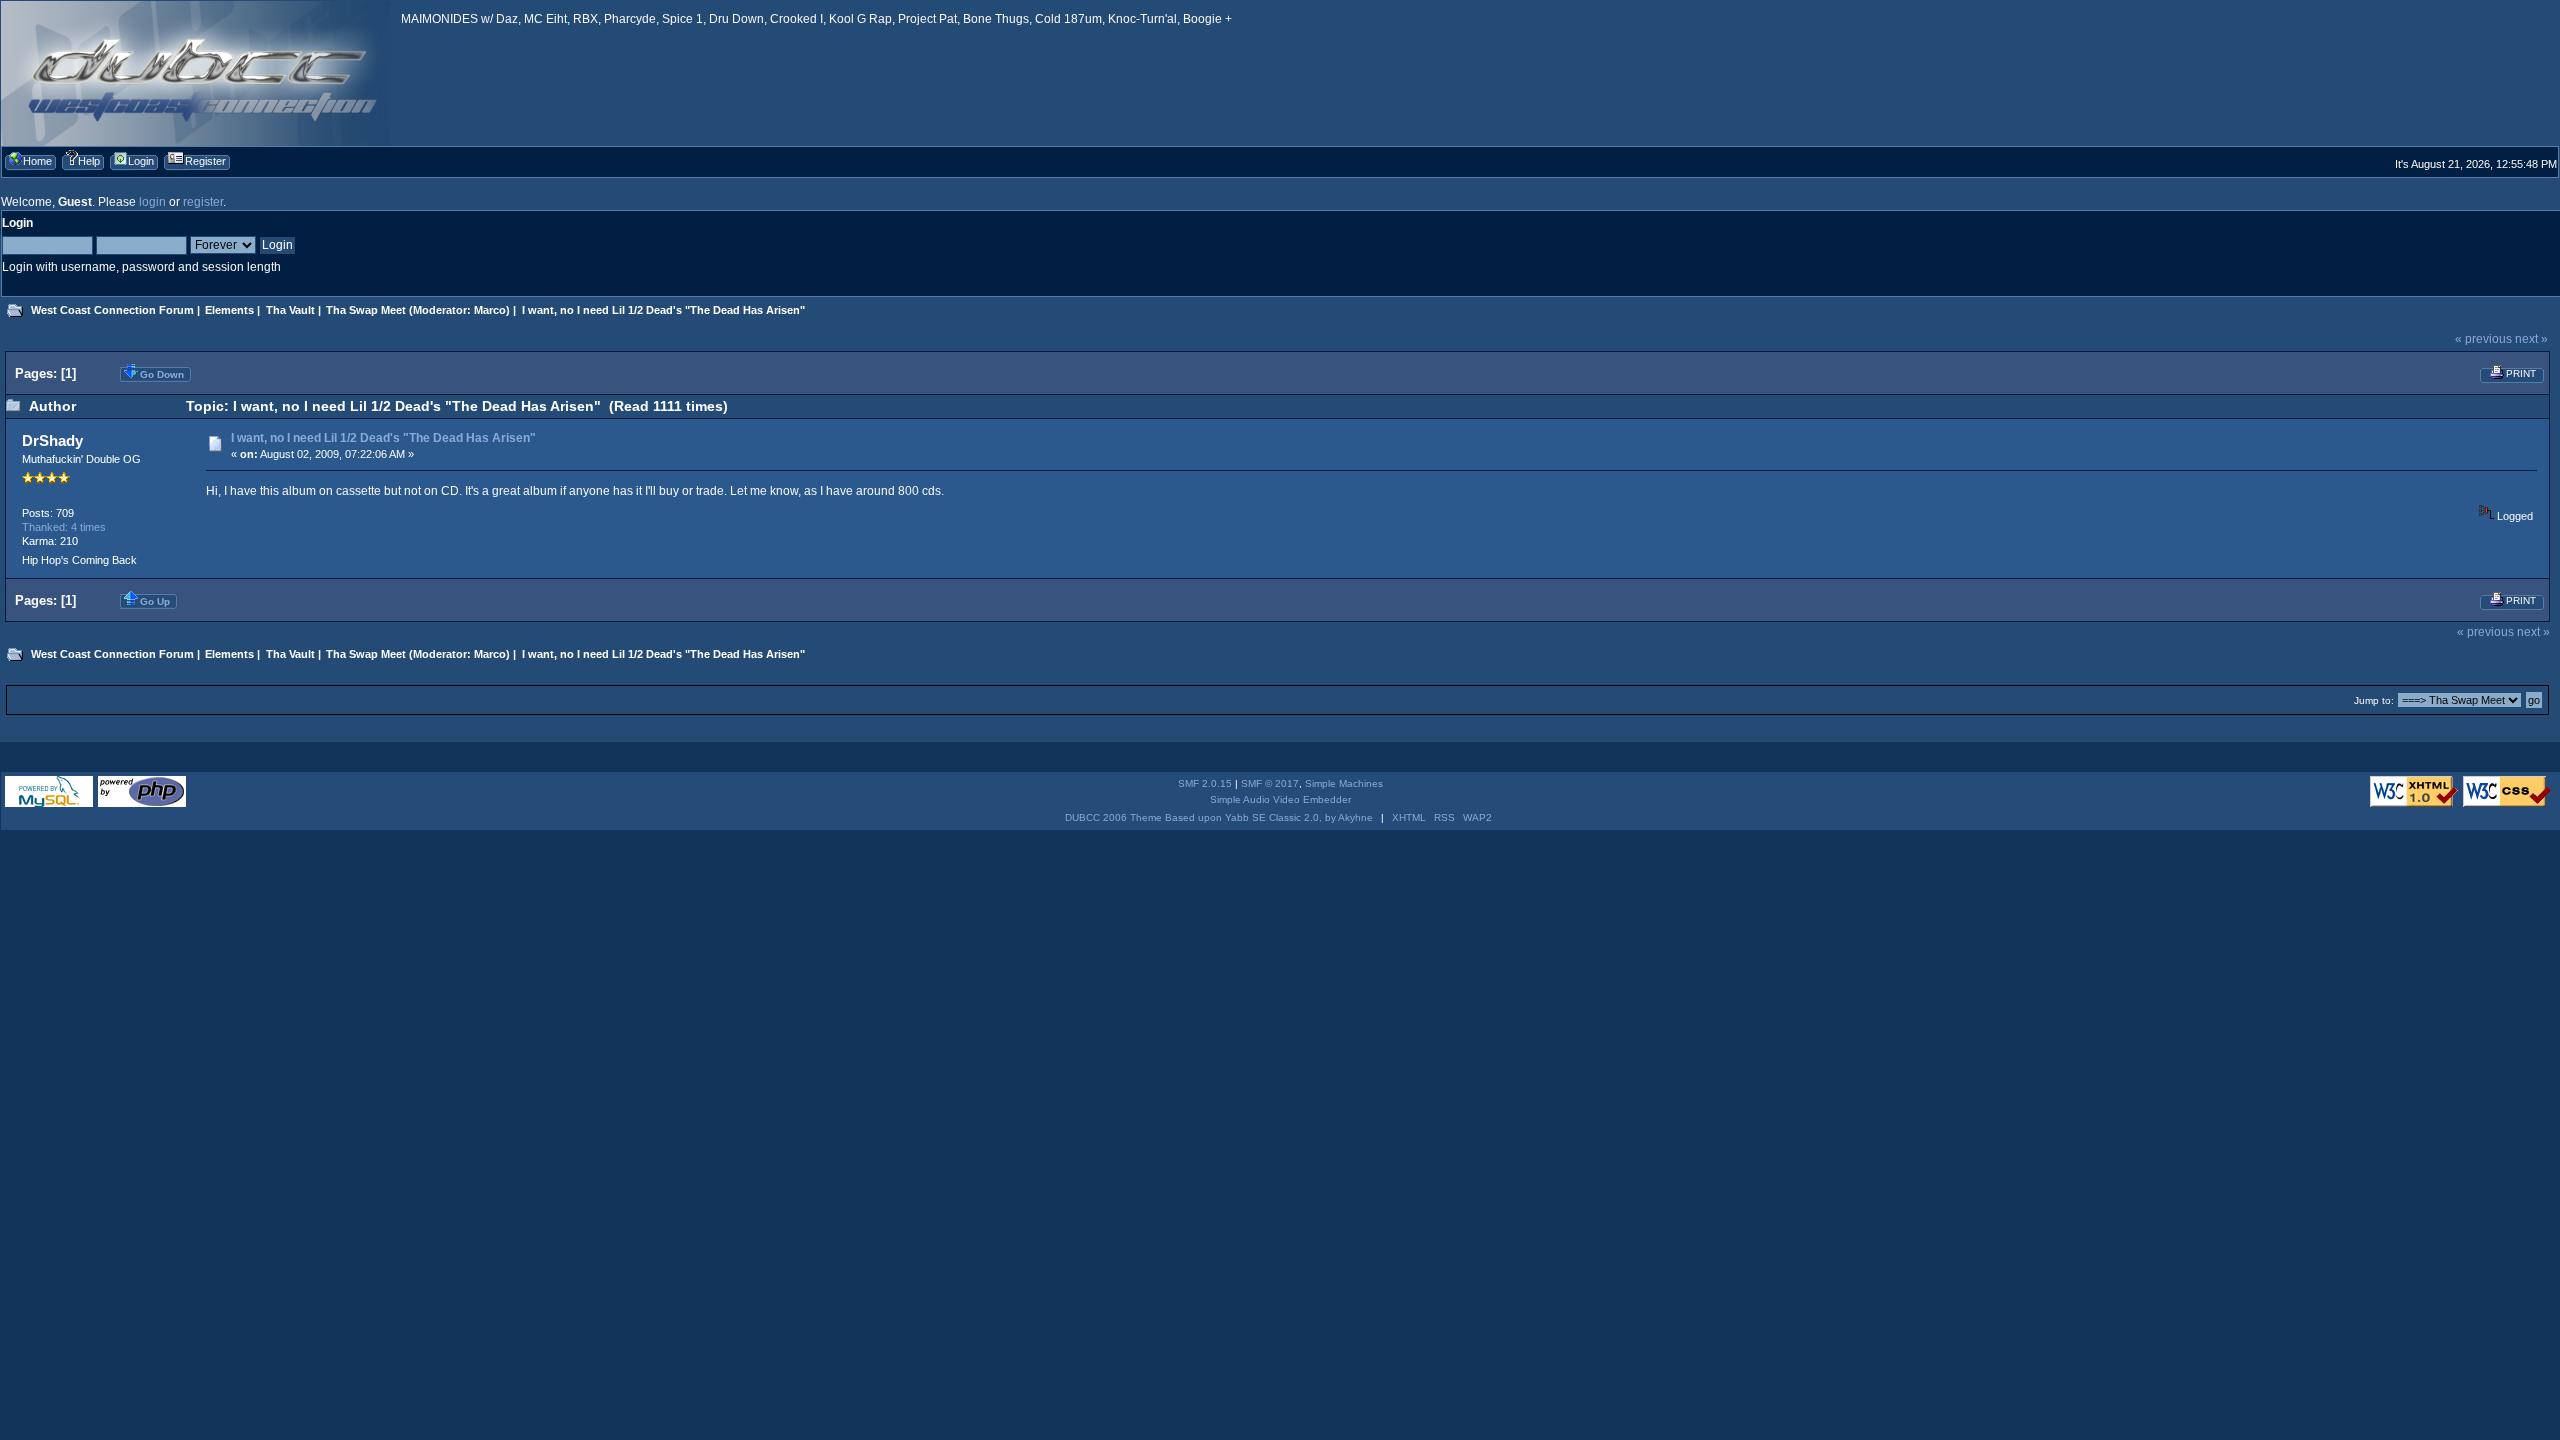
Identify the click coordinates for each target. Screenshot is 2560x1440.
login (152, 202)
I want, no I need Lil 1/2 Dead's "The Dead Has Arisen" (383, 438)
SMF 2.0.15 (1205, 783)
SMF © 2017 (1270, 783)
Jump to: (2374, 700)
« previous (2483, 339)
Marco (490, 310)
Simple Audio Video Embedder (1280, 799)
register (203, 202)
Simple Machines (1344, 783)
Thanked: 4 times (64, 527)
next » (2531, 339)
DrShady (52, 440)
